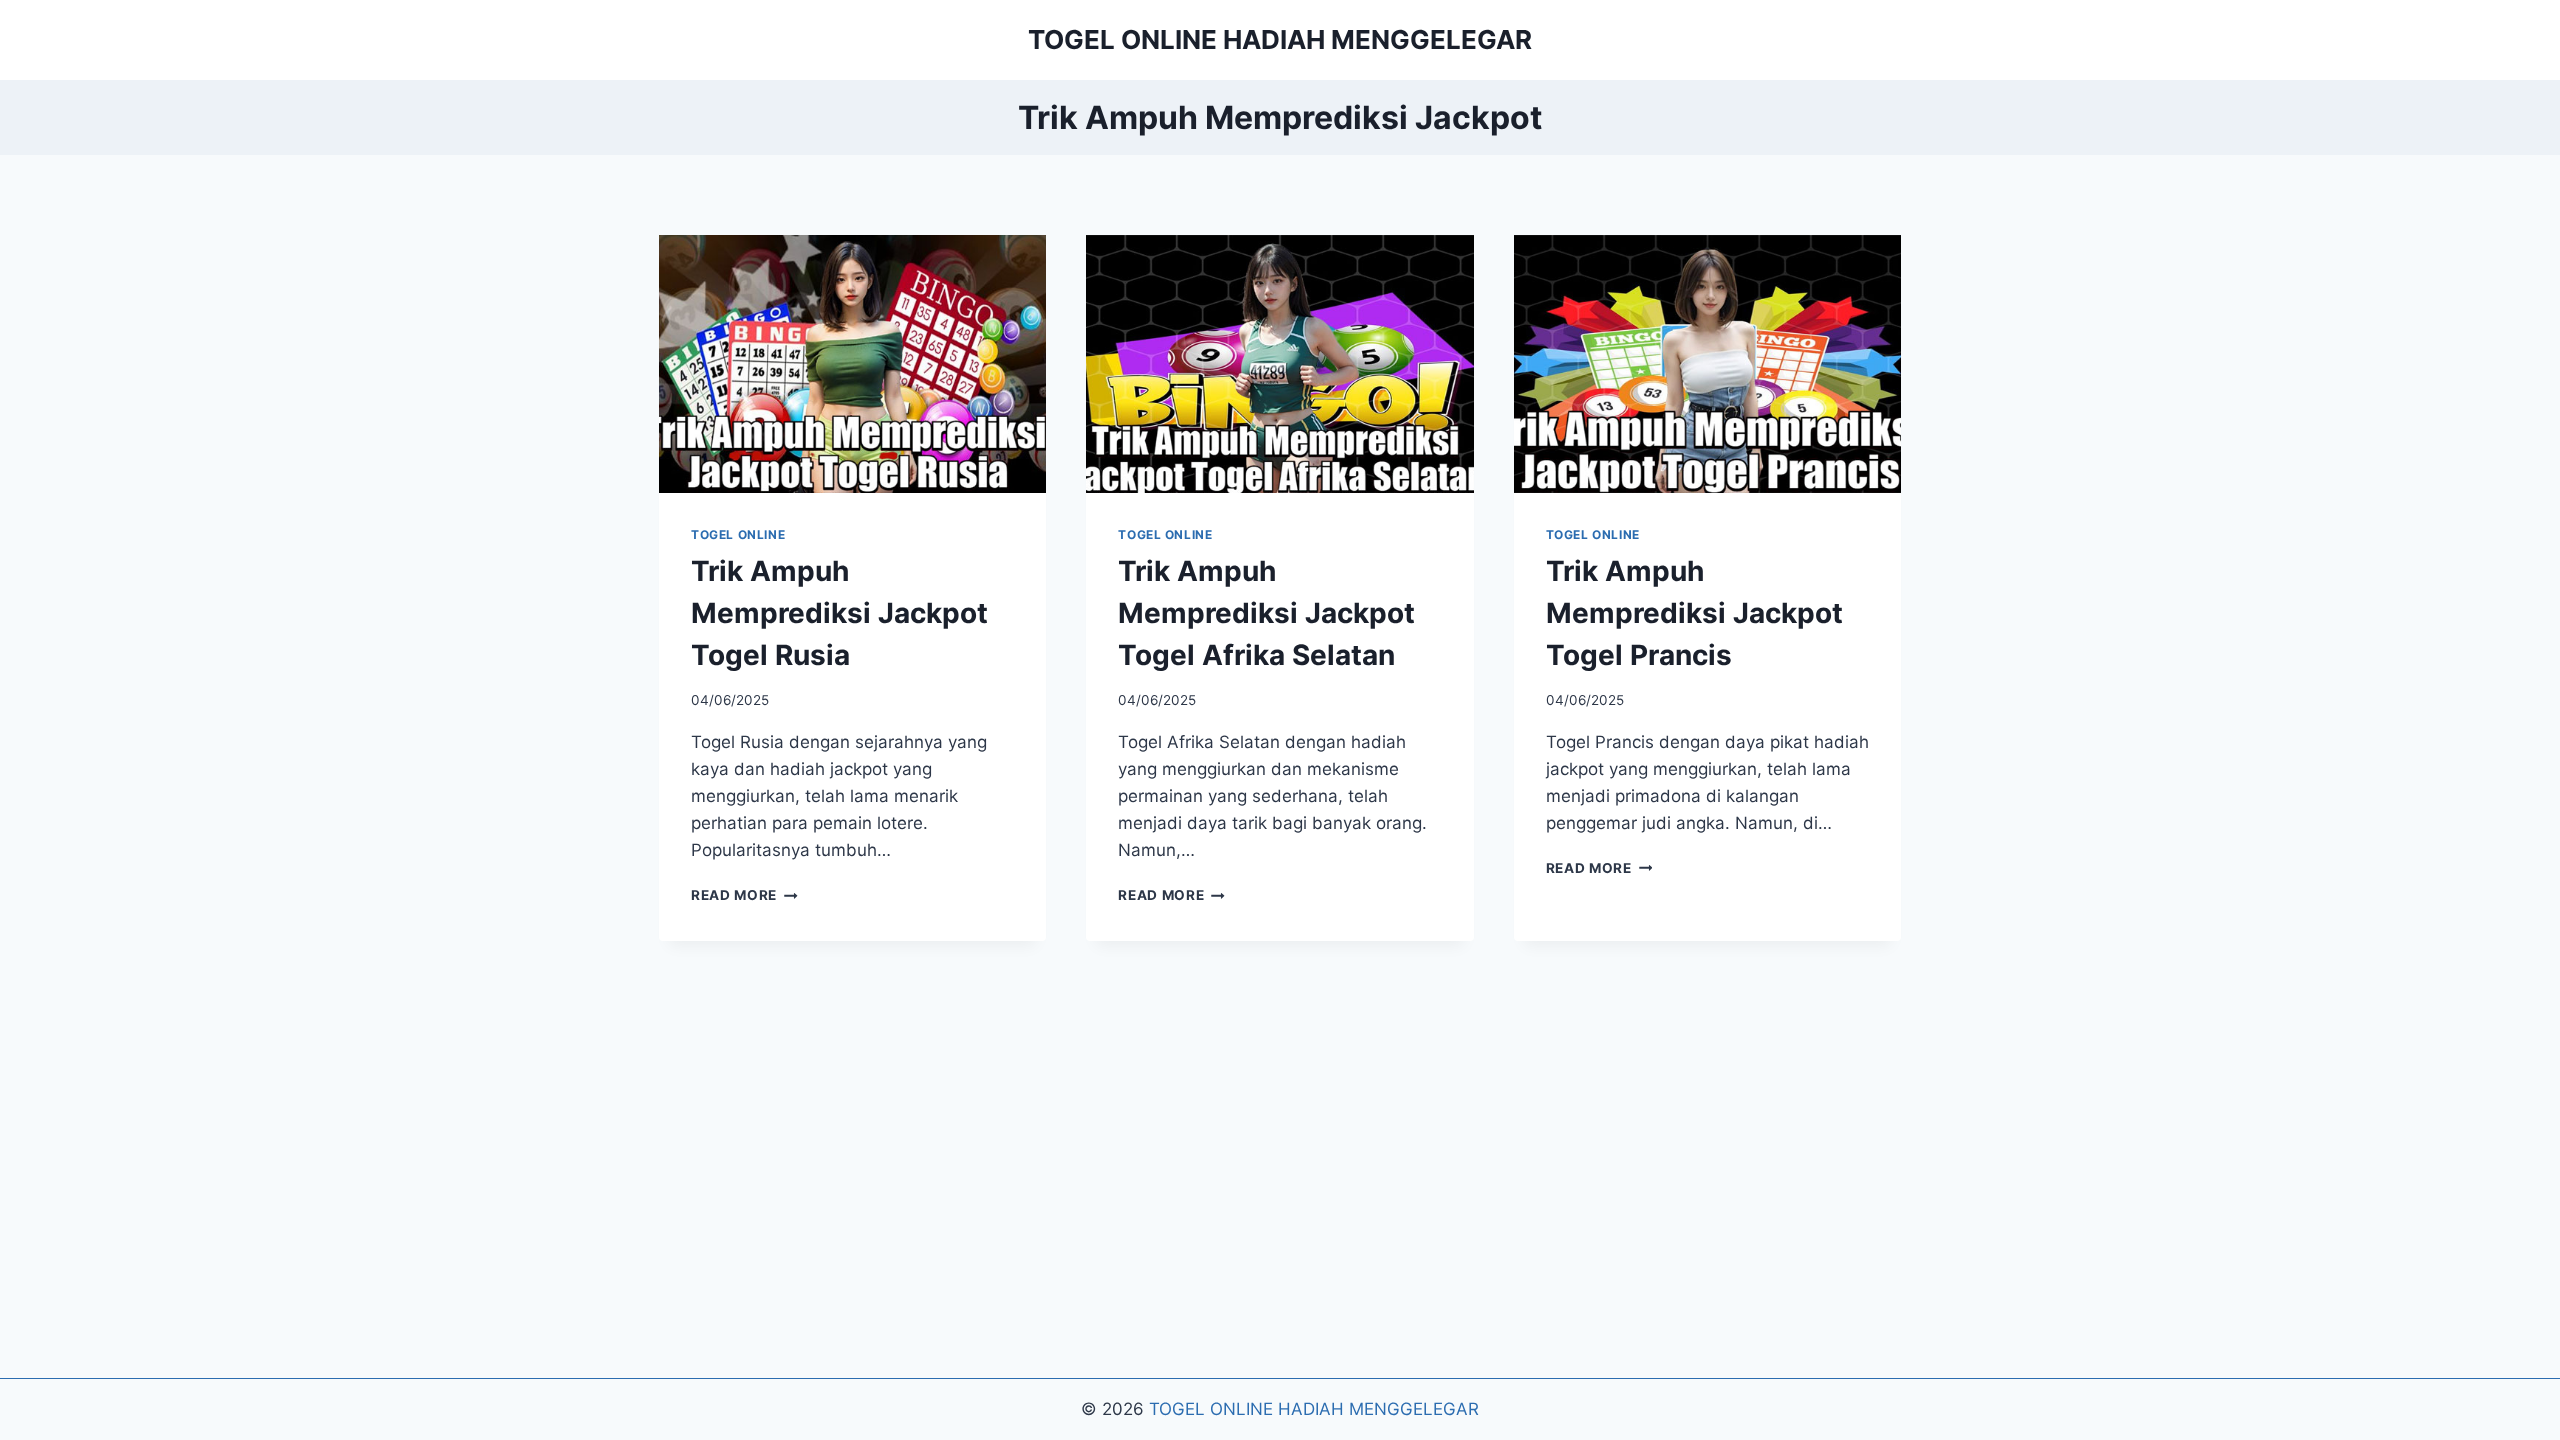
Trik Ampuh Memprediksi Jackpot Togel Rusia (839, 613)
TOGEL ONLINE (738, 534)
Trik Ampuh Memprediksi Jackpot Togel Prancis (1694, 613)
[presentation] (852, 364)
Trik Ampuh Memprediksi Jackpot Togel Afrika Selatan (1266, 613)
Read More (744, 895)
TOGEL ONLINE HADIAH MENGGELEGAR (1314, 1409)
